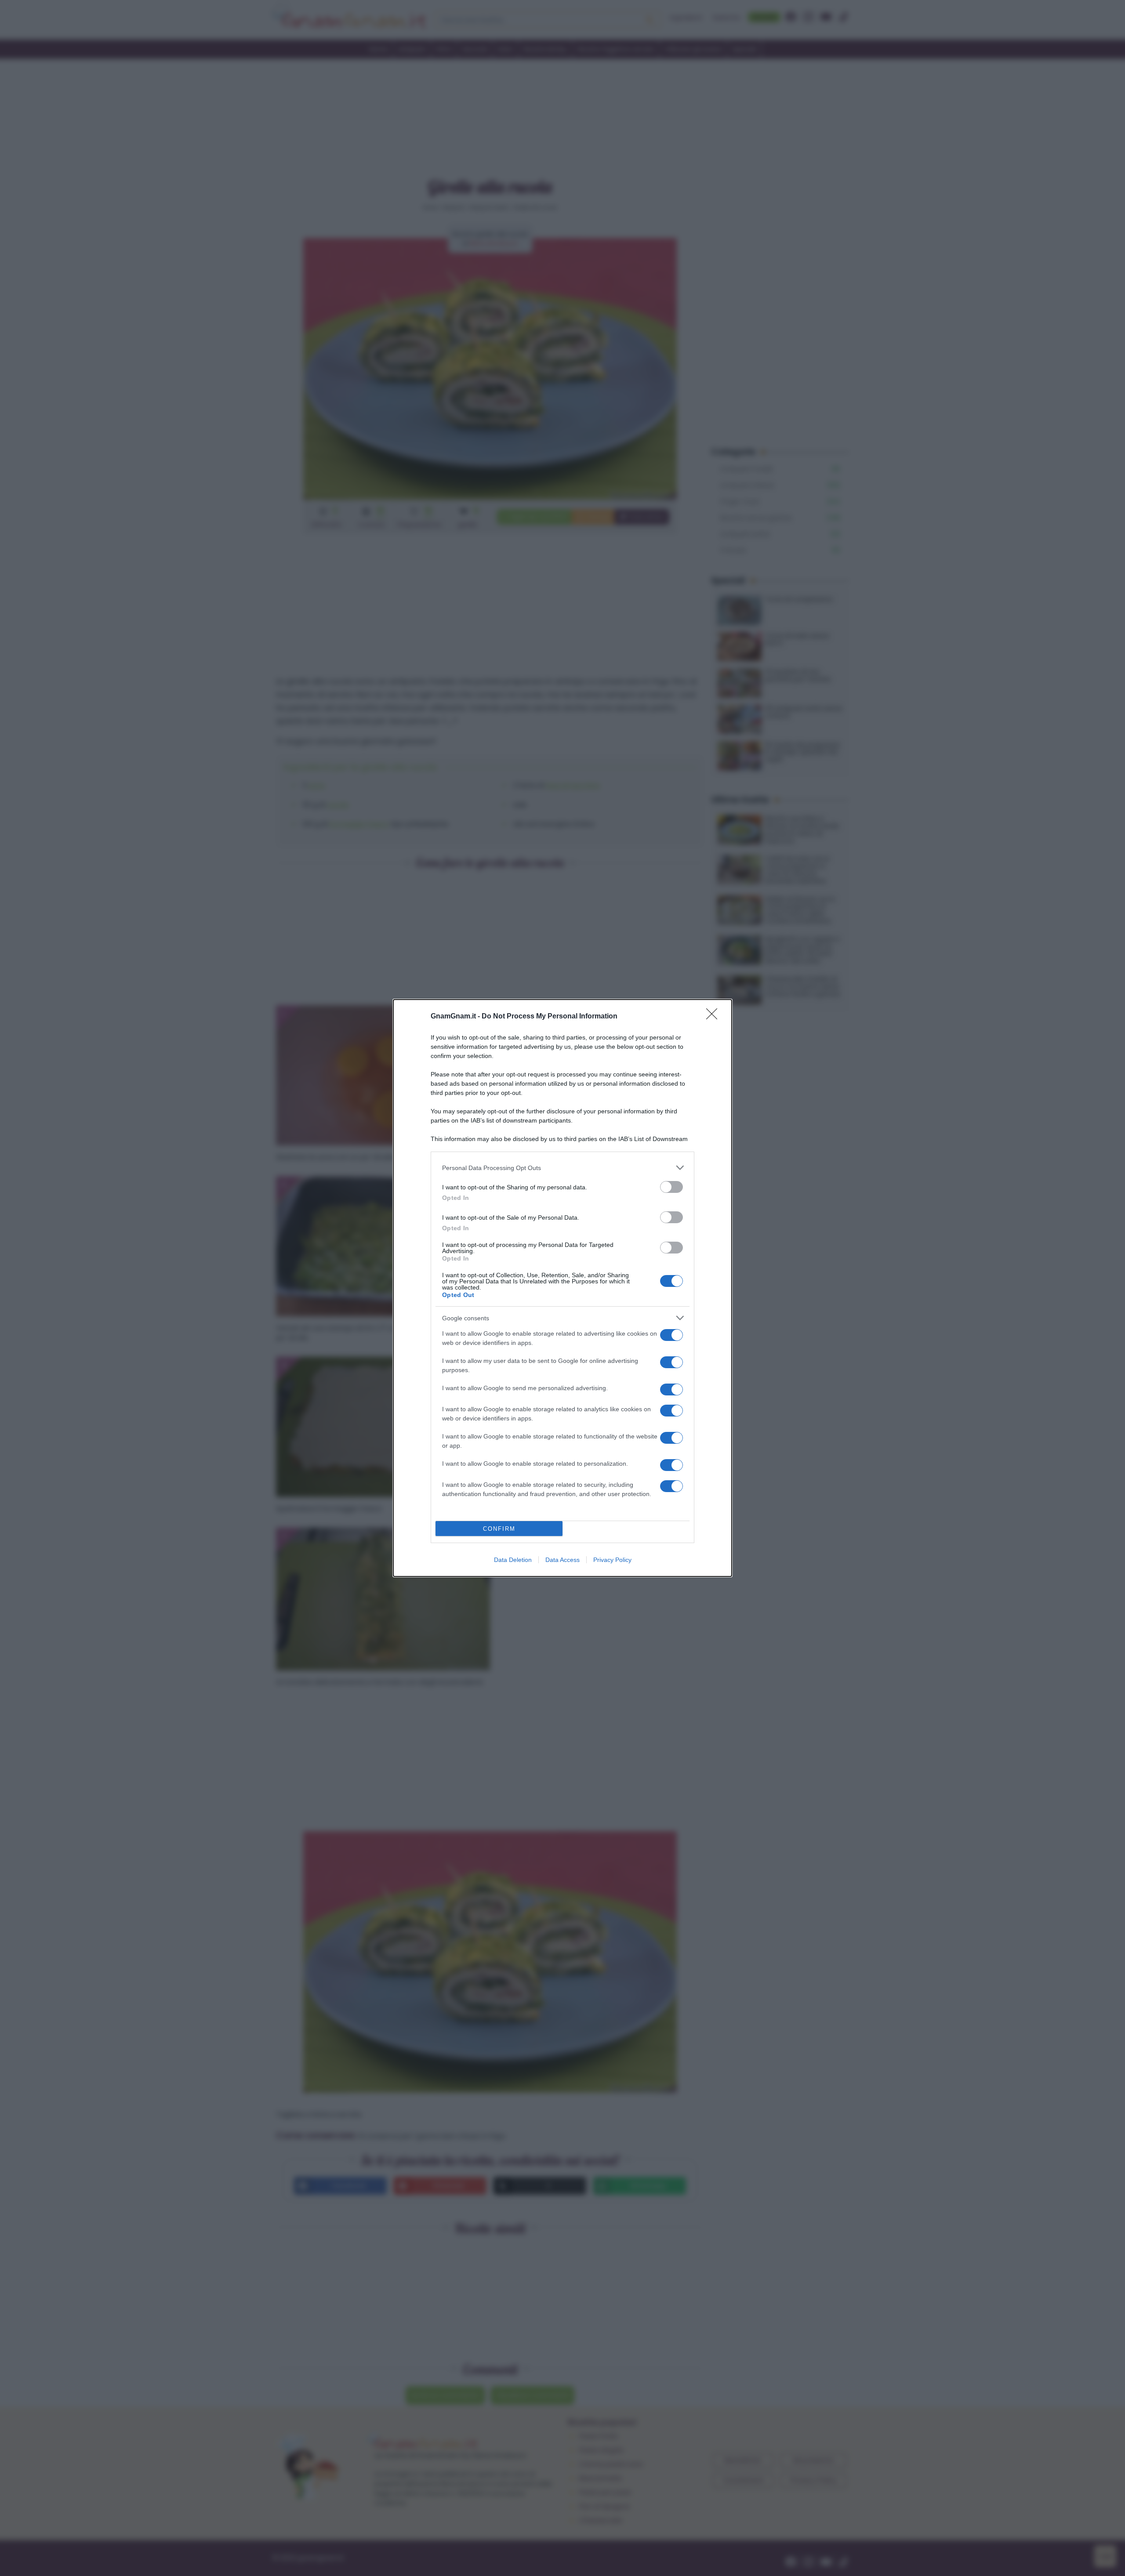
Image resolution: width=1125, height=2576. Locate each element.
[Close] (715, 1017)
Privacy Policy (612, 1560)
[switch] (671, 1187)
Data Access (562, 1560)
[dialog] (562, 1288)
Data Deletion (513, 1560)
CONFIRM (499, 1529)
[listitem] (562, 1168)
